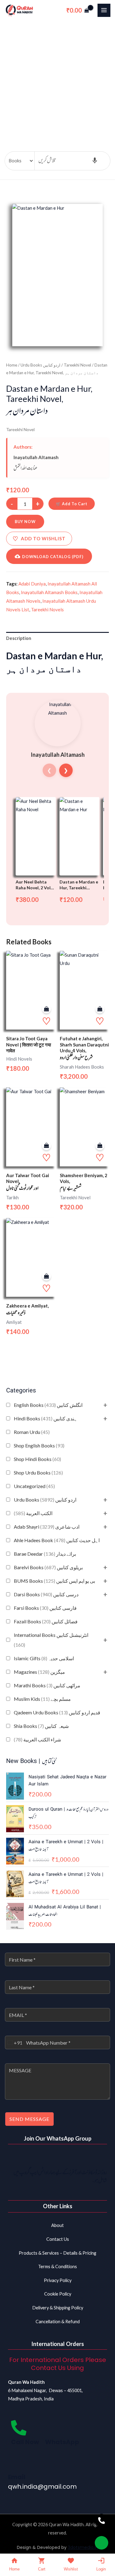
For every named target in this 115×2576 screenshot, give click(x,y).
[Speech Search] (95, 161)
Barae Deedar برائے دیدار (45, 1554)
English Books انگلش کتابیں (48, 1405)
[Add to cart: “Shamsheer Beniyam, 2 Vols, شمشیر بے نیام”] (100, 1146)
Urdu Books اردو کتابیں (45, 1500)
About (57, 2225)
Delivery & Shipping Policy (58, 2308)
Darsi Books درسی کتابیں (46, 1594)
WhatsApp (62, 2442)
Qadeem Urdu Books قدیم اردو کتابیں (57, 1712)
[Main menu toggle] (104, 10)
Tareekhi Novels (47, 609)
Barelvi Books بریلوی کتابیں (48, 1567)
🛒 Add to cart (72, 504)
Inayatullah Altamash (36, 457)
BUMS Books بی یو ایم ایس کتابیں (54, 1581)
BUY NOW (25, 522)
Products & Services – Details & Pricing (57, 2253)
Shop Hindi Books (37, 1459)
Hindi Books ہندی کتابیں (46, 1418)
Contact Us (58, 2239)
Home (12, 365)
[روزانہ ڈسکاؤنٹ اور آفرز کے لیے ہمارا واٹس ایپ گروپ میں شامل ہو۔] (99, 2158)
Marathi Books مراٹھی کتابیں (47, 1685)
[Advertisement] (57, 81)
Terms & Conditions (57, 2266)
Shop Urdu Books (38, 1473)
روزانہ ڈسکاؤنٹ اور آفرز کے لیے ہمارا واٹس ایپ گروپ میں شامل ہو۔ (60, 2177)
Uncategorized (34, 1486)
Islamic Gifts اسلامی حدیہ (44, 1658)
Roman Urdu (32, 1432)
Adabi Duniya (32, 584)
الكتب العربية (33, 1513)
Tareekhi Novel (77, 365)
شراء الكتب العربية (37, 1739)
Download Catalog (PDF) (53, 557)
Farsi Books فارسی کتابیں (45, 1608)
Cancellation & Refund (58, 2322)
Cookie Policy (58, 2294)
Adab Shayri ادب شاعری (47, 1527)
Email (17, 2477)
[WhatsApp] (53, 2428)
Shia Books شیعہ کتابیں (41, 1726)
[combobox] (14, 2042)
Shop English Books (39, 1445)
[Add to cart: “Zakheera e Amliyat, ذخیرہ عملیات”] (46, 1276)
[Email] (16, 2463)
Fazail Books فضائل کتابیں (46, 1621)
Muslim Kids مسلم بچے (42, 1699)
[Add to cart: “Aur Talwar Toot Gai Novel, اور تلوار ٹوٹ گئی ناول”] (46, 1146)
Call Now (25, 2442)
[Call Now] (19, 2428)
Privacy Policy (58, 2280)
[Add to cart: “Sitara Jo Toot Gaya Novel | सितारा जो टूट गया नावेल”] (46, 1009)
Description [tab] (19, 638)
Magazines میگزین (39, 1672)
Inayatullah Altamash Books (49, 592)
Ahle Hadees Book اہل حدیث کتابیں (57, 1540)
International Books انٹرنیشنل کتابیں (51, 1640)
